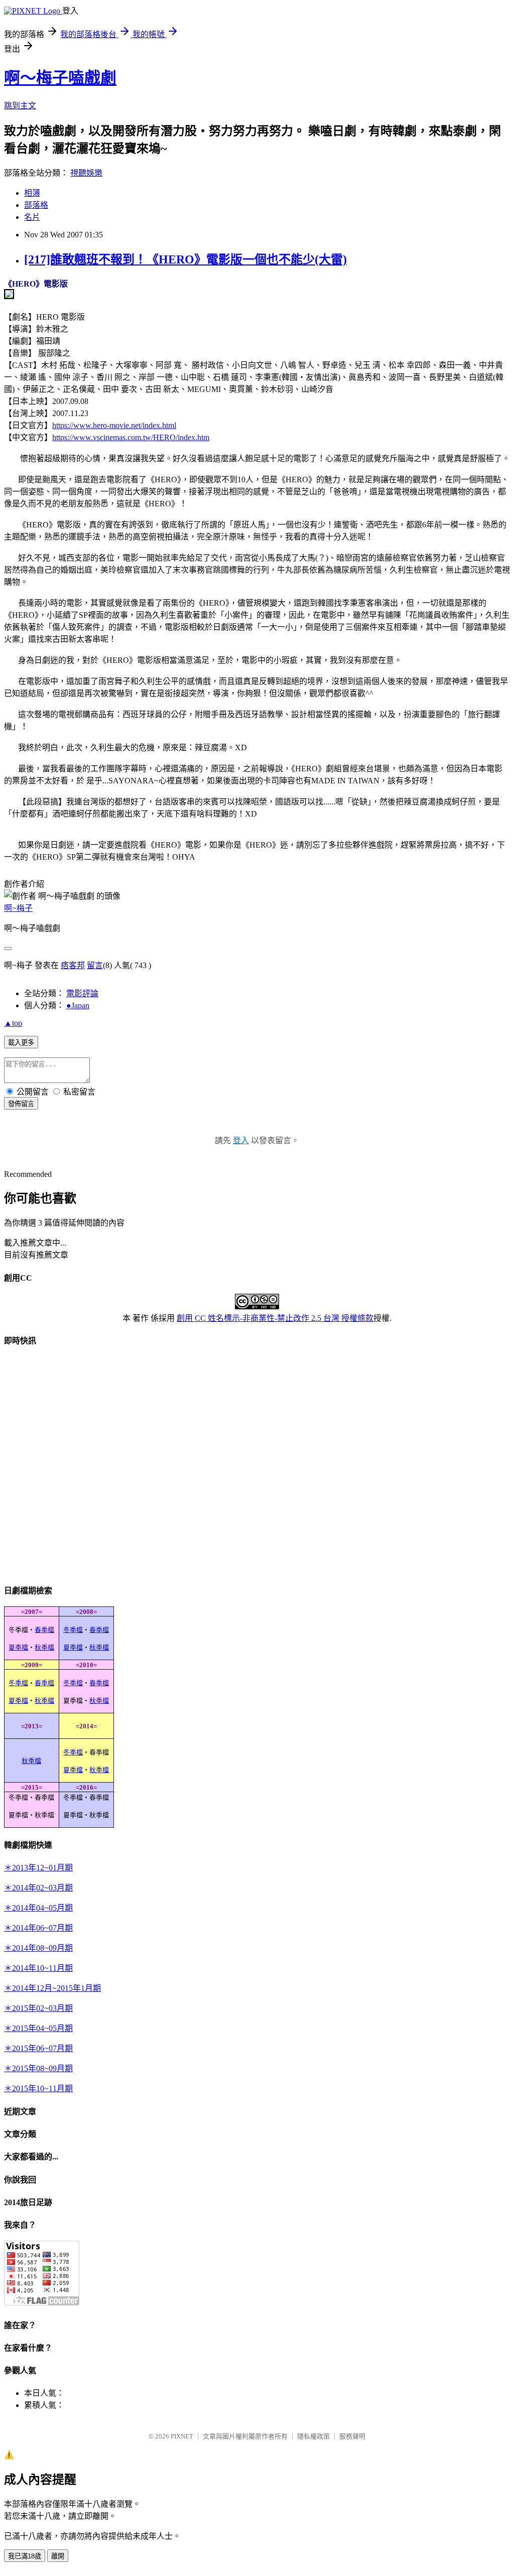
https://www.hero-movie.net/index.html (114, 425)
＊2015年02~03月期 (38, 2008)
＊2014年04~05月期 (38, 1908)
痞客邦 (73, 965)
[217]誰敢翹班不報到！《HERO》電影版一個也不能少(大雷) (185, 259)
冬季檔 (73, 1630)
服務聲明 (352, 2436)
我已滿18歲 (25, 2556)
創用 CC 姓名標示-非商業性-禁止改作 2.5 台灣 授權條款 (275, 1318)
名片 (32, 217)
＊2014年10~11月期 (38, 1968)
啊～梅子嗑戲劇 (60, 78)
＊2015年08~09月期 (38, 2068)
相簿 (32, 193)
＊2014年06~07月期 (38, 1928)
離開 (58, 2556)
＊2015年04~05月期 (38, 2028)
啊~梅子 (18, 908)
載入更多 (21, 1043)
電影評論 (82, 993)
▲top (13, 1023)
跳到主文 (20, 106)
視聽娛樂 (86, 173)
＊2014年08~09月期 (38, 1948)
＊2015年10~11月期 (38, 2088)
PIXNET (182, 2436)
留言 (95, 965)
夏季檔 (18, 1647)
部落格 (36, 205)
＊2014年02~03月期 (38, 1888)
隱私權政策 (313, 2436)
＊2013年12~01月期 (38, 1868)
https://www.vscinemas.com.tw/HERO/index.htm (131, 437)
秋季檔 (44, 1647)
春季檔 (44, 1630)
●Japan (78, 1005)
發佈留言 (21, 1104)
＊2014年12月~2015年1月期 (52, 1988)
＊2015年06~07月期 (38, 2048)
